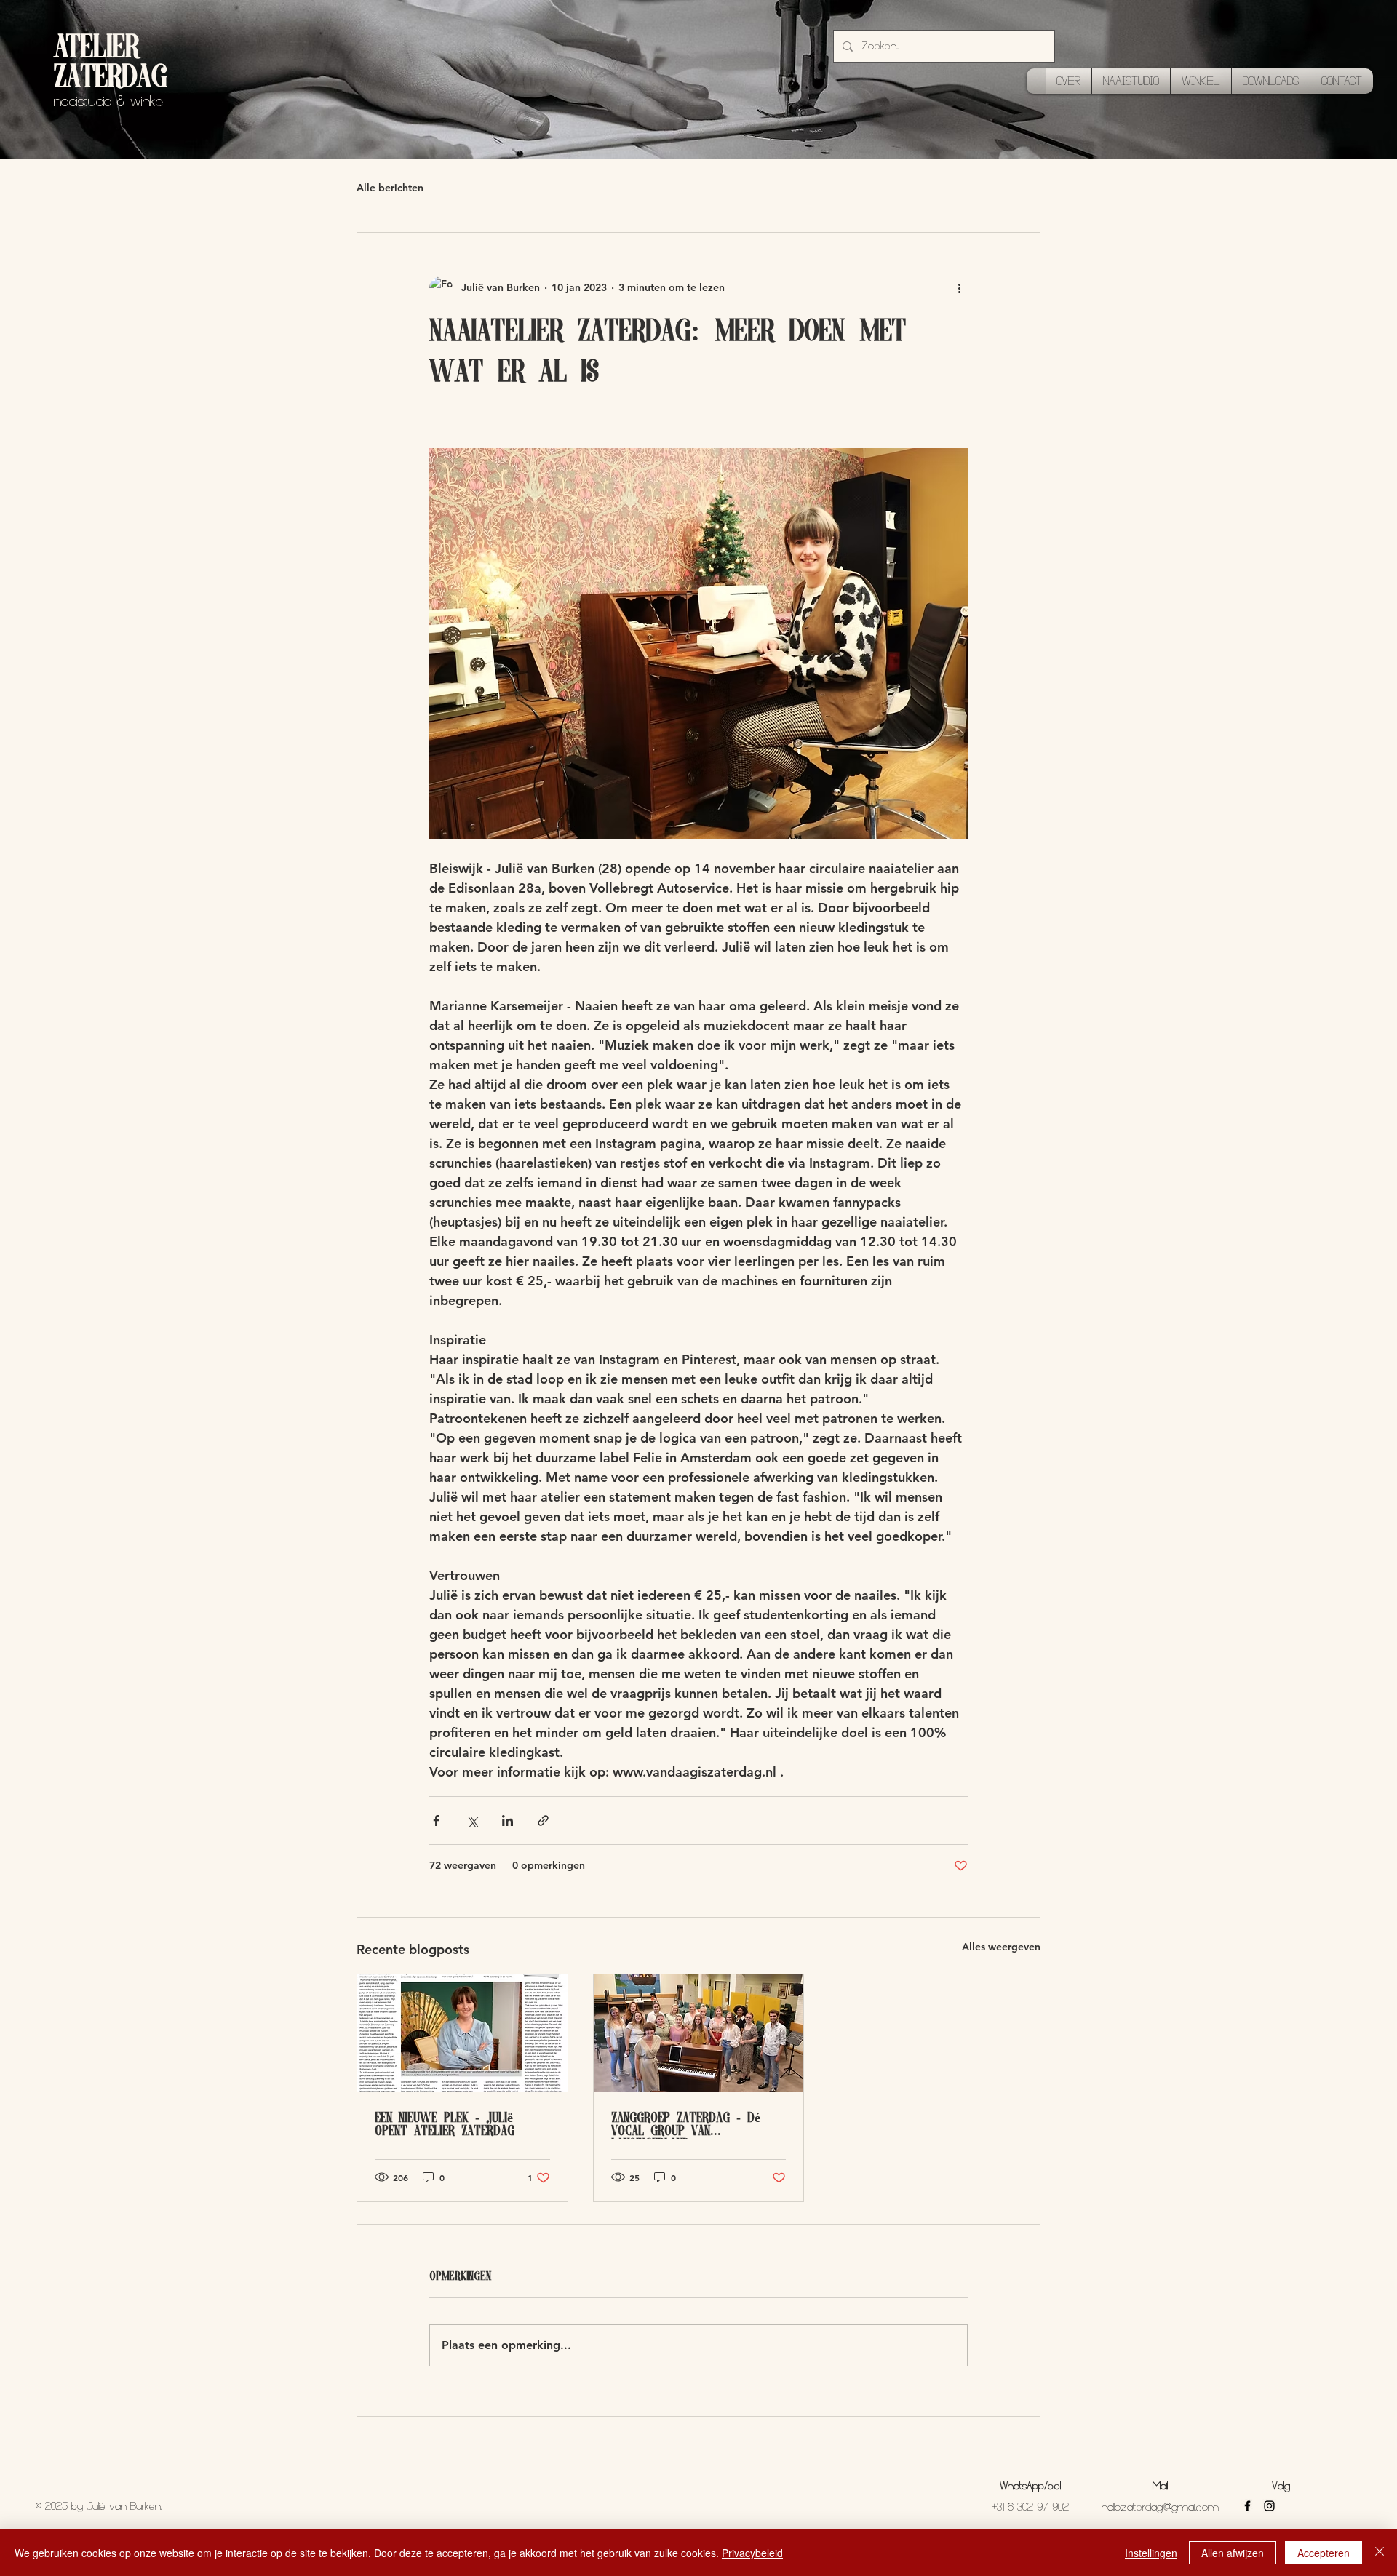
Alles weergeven (1001, 1947)
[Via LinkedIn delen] (508, 1821)
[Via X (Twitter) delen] (472, 1821)
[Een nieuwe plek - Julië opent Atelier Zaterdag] (462, 2033)
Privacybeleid (752, 2553)
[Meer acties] (959, 288)
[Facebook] (1247, 2506)
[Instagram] (1269, 2506)
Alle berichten (390, 188)
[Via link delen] (543, 1821)
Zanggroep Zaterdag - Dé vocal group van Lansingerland (686, 2126)
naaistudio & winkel (109, 101)
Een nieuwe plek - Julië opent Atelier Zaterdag (445, 2126)
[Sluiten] (1380, 2553)
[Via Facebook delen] (436, 1821)
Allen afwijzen (1233, 2553)
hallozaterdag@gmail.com (1160, 2507)
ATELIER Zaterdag (110, 64)
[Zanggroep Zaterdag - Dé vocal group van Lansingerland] (699, 2033)
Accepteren (1324, 2553)
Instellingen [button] (1151, 2553)
